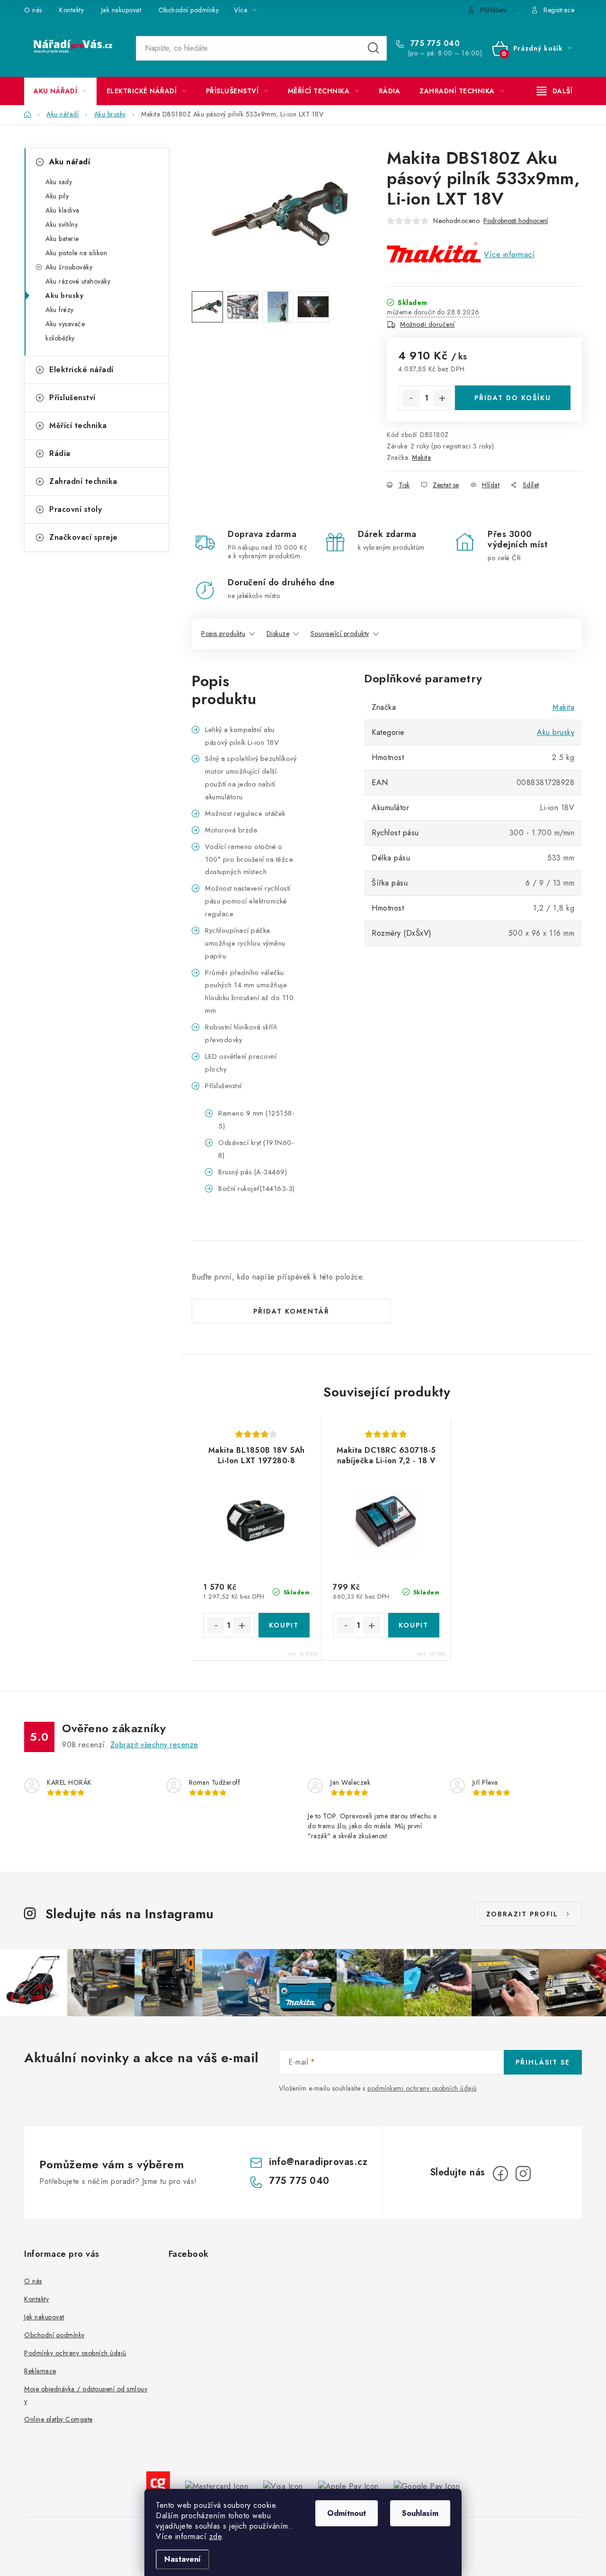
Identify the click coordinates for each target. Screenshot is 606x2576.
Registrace (559, 10)
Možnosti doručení (428, 324)
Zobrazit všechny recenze (154, 1745)
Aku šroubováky (69, 267)
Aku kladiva (62, 210)
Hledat (374, 48)
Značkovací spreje (84, 537)
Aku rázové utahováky (78, 281)
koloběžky (60, 338)
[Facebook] (500, 2173)
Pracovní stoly (76, 509)
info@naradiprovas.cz (318, 2162)
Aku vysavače (65, 324)
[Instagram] (523, 2173)
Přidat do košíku (513, 398)
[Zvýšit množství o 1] (442, 398)
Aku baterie (62, 239)
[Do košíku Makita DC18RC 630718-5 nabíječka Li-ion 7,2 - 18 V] (414, 1625)
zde (216, 2536)
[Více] (555, 91)
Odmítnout (347, 2513)
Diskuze (278, 634)
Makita (421, 457)
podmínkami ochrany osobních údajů (422, 2088)
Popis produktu (223, 634)
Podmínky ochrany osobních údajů (75, 2353)
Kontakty (71, 10)
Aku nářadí (70, 162)
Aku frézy (60, 310)
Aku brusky (64, 295)
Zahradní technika (83, 481)
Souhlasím (420, 2513)
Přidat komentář (291, 1311)
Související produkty (340, 634)
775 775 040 (434, 44)
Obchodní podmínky (189, 10)
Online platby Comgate (58, 2419)
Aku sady (59, 182)
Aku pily (57, 196)
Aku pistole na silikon (76, 253)
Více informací (509, 255)
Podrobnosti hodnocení (516, 221)
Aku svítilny (62, 224)
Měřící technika (78, 425)
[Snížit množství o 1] (411, 398)
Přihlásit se (543, 2062)
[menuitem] (60, 91)
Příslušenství (72, 398)
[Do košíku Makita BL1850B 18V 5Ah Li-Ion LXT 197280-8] (284, 1625)
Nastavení (183, 2559)
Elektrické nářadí (81, 370)
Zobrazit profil (522, 1914)
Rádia (60, 453)
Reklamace (40, 2371)
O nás (33, 10)
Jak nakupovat (121, 10)
